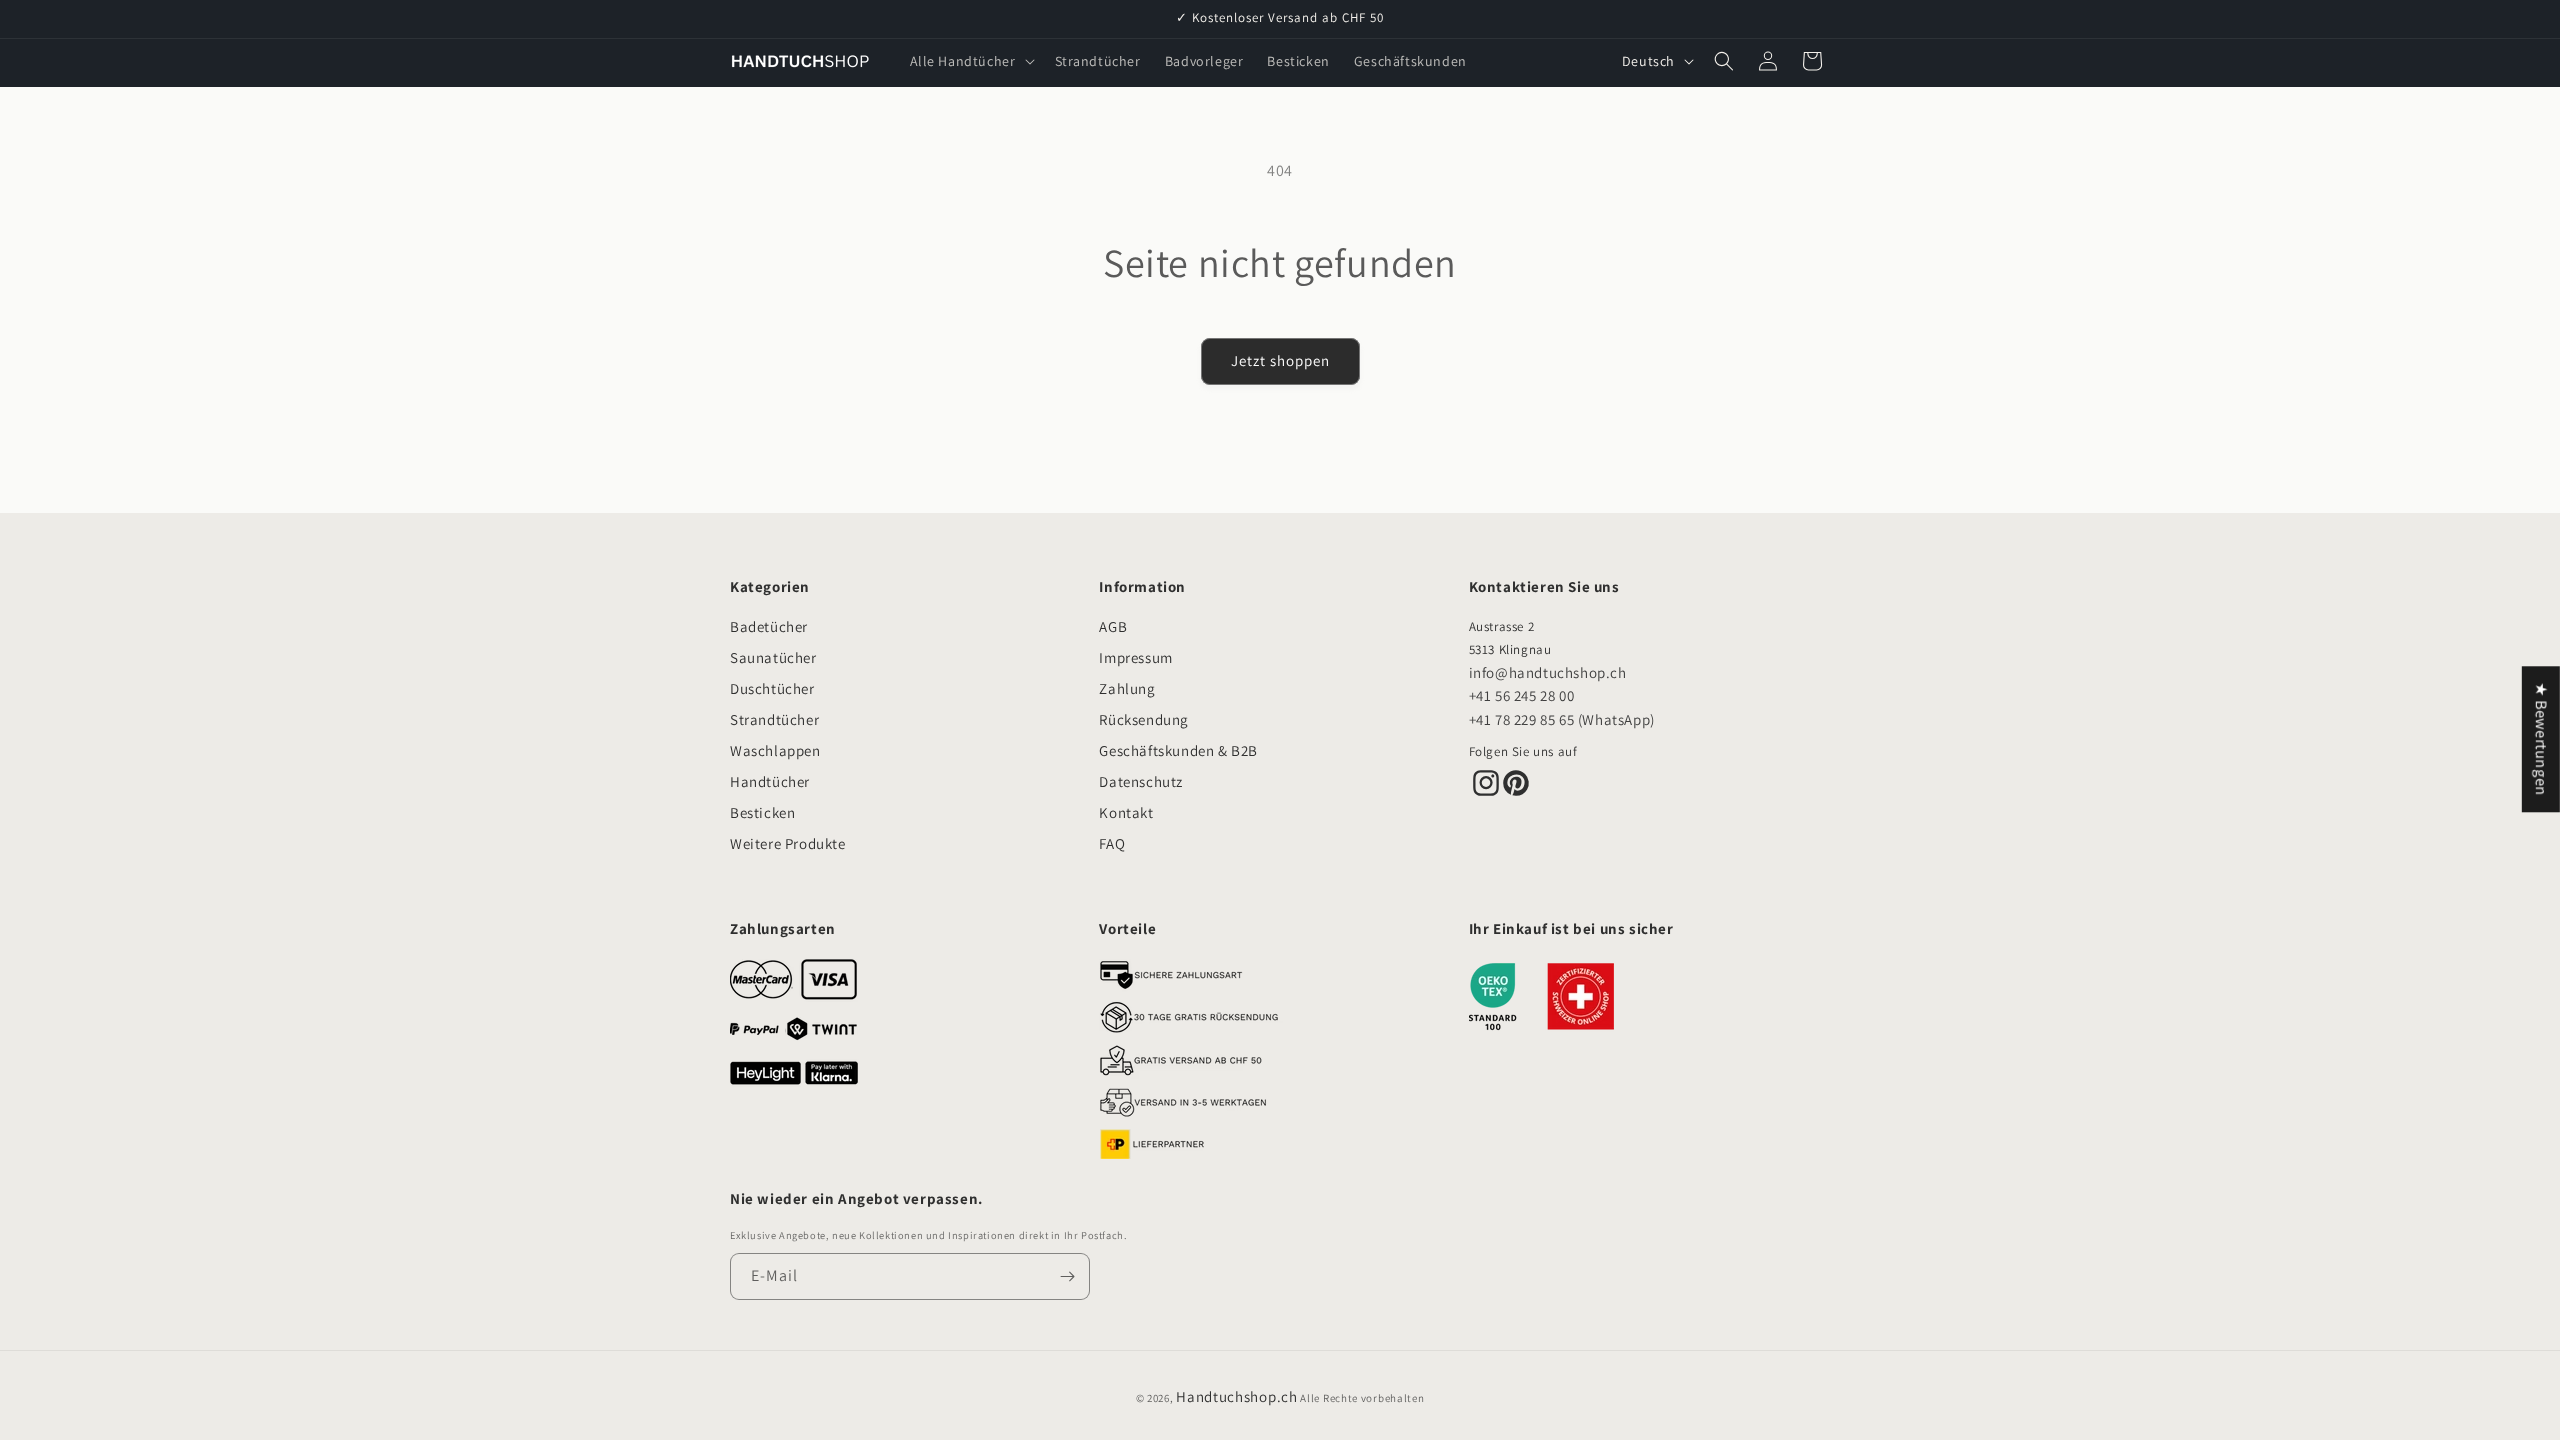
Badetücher (769, 626)
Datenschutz (1141, 781)
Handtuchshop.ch (1237, 1396)
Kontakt (1126, 812)
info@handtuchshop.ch (1548, 672)
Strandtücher (774, 719)
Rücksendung (1144, 719)
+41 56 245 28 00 (1522, 695)
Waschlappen (775, 750)
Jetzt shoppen (1280, 360)
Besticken (762, 812)
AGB (1113, 626)
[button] (970, 61)
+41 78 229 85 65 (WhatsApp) (1562, 719)
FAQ (1112, 843)
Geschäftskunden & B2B (1178, 750)
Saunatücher (773, 657)
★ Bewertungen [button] (2541, 739)
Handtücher (770, 781)
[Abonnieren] (1067, 1276)
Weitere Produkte (788, 843)
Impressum (1135, 657)
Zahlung (1127, 688)
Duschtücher (772, 688)
